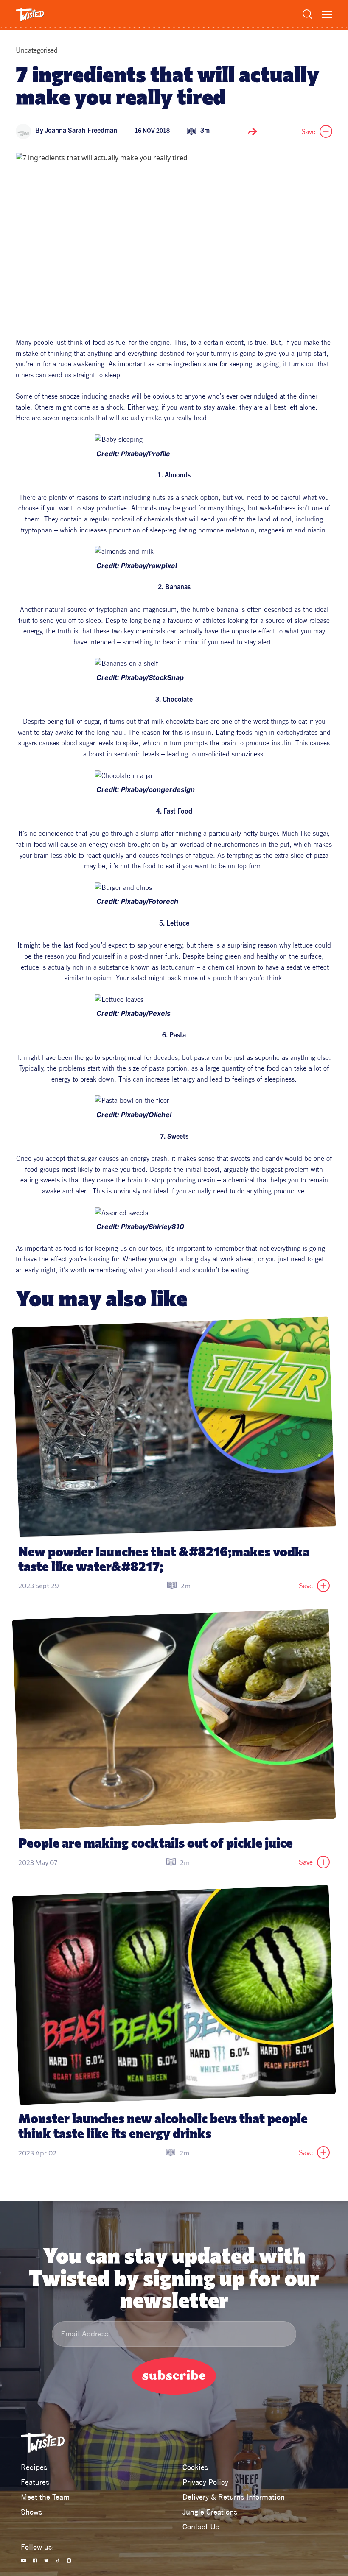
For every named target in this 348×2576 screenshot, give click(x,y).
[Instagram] (69, 2561)
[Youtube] (24, 2561)
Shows (31, 2512)
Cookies (195, 2467)
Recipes (34, 2467)
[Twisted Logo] (30, 15)
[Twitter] (46, 2561)
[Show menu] (327, 15)
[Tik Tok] (58, 2561)
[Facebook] (35, 2561)
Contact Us (201, 2527)
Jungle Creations (210, 2512)
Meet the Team (45, 2497)
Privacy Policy (205, 2482)
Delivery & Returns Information (234, 2497)
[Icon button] (253, 131)
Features (35, 2482)
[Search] (307, 14)
